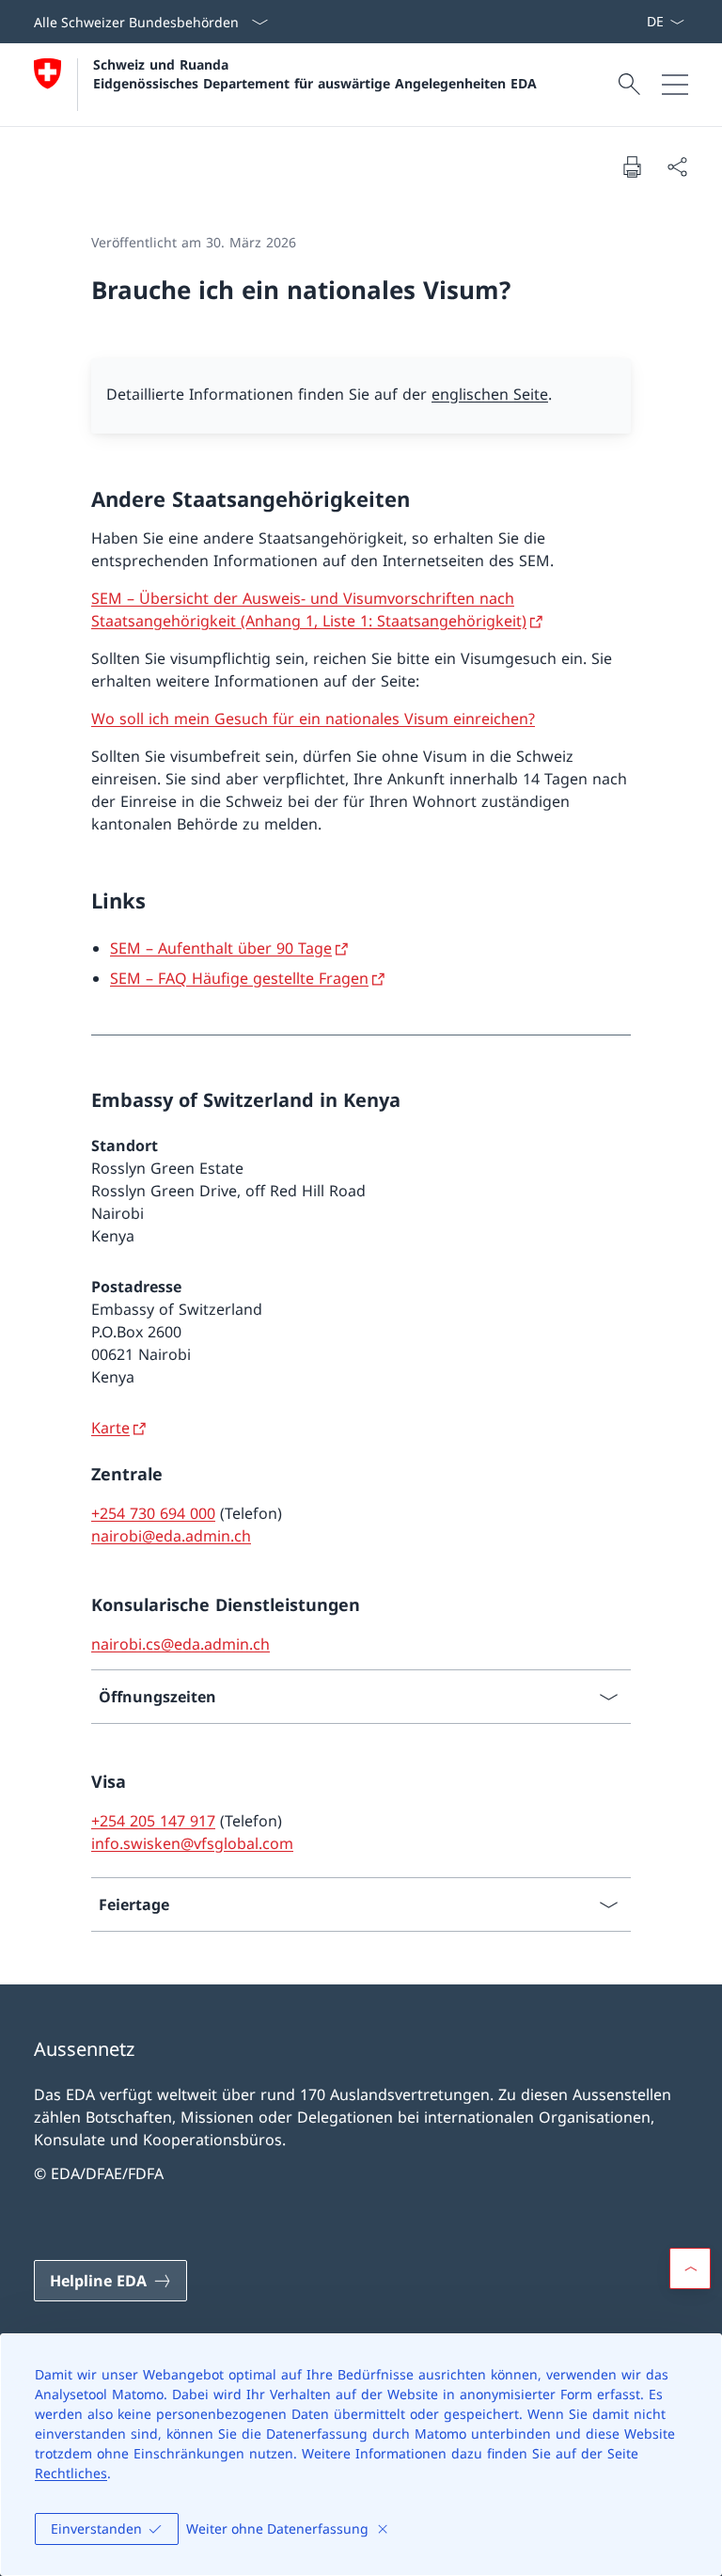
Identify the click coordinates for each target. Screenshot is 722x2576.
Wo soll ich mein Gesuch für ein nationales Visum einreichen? (313, 719)
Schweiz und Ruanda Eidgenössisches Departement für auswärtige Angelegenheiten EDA (315, 73)
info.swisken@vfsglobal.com (192, 1843)
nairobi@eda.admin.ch (171, 1536)
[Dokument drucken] (632, 166)
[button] (690, 2268)
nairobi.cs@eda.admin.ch (180, 1644)
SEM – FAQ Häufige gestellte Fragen (239, 978)
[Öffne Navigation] (675, 85)
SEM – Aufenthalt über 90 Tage (221, 948)
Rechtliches (71, 2473)
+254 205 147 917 (153, 1821)
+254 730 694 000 (153, 1513)
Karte (110, 1428)
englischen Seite (490, 394)
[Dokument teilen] (677, 166)
